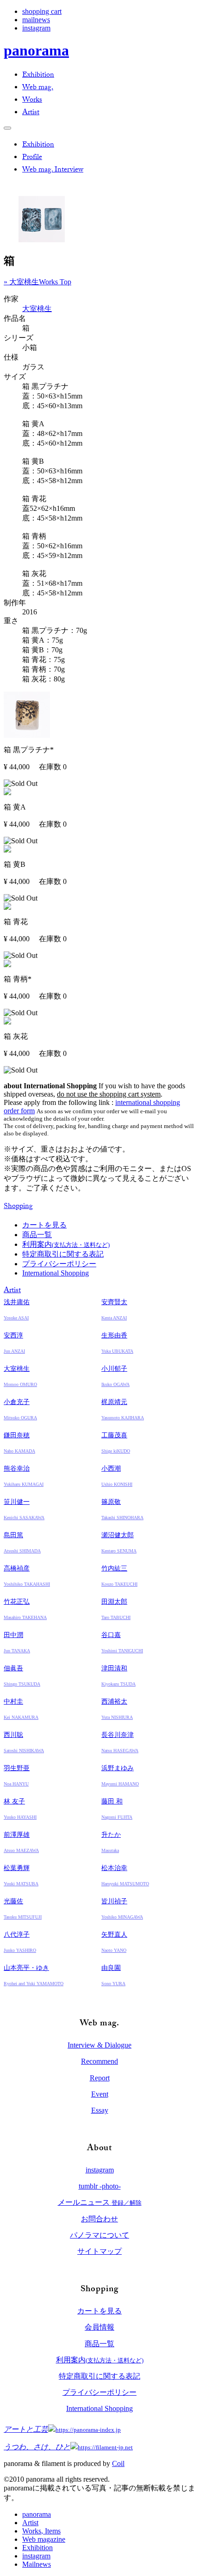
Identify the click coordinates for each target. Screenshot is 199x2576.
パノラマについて (99, 2235)
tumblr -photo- (100, 2186)
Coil (118, 2463)
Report (100, 2078)
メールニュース (100, 2202)
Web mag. (38, 88)
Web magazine (44, 2539)
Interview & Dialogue (99, 2045)
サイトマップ (99, 2251)
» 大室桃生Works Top (37, 282)
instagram (36, 28)
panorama (36, 50)
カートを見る (44, 1225)
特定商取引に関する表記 (63, 1254)
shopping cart (42, 11)
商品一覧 (37, 1235)
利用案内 (66, 1244)
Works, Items (41, 2531)
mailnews (36, 20)
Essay (100, 2110)
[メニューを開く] (7, 128)
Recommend (99, 2061)
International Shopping (56, 1273)
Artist (31, 113)
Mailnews (37, 2564)
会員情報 (99, 2327)
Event (100, 2094)
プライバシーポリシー (59, 1264)
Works (32, 101)
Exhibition (38, 76)
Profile (32, 158)
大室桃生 (37, 309)
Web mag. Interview (53, 170)
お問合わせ (99, 2219)
